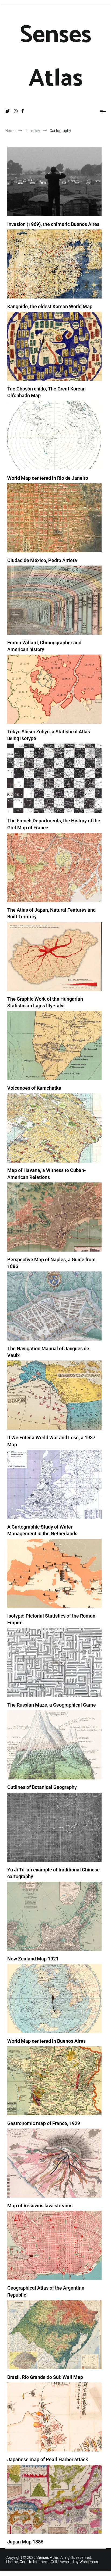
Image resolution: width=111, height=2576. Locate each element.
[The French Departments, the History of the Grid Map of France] (54, 778)
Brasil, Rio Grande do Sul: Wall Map (45, 2377)
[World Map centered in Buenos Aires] (54, 1998)
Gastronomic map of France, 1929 (44, 2123)
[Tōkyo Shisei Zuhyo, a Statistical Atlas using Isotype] (54, 689)
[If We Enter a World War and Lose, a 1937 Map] (54, 1395)
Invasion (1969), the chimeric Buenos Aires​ (53, 224)
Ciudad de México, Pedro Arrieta (42, 560)
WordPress (89, 2562)
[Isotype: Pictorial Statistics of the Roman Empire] (54, 1573)
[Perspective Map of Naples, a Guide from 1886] (54, 1217)
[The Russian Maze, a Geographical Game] (54, 1662)
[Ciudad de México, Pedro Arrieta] (54, 518)
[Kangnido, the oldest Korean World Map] (54, 264)
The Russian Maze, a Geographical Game (52, 1705)
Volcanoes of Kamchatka (34, 1088)
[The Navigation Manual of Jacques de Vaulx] (54, 1306)
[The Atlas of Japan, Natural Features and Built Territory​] (54, 867)
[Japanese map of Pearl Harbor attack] (54, 2417)
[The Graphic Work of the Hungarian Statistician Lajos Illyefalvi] (54, 956)
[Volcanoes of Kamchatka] (54, 1045)
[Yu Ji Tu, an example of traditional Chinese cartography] (54, 1827)
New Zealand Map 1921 (33, 1959)
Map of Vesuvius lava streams (40, 2206)
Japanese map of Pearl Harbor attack (48, 2459)
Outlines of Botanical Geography (42, 1787)
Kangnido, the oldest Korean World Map (50, 306)
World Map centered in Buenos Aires (46, 2041)
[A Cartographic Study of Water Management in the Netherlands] (54, 1484)
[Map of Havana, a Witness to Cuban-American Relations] (54, 1128)
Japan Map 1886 (25, 2542)
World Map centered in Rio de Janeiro (48, 478)
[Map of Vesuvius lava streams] (54, 2163)
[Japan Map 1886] (54, 2499)
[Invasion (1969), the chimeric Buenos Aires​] (54, 182)
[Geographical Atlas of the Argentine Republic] (54, 2245)
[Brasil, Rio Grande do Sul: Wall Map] (54, 2335)
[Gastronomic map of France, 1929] (54, 2081)
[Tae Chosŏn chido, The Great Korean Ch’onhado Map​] (54, 346)
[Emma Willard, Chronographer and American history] (54, 600)
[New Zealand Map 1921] (54, 1916)
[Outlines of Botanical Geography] (54, 1745)
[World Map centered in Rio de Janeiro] (54, 436)
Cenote (26, 2562)
